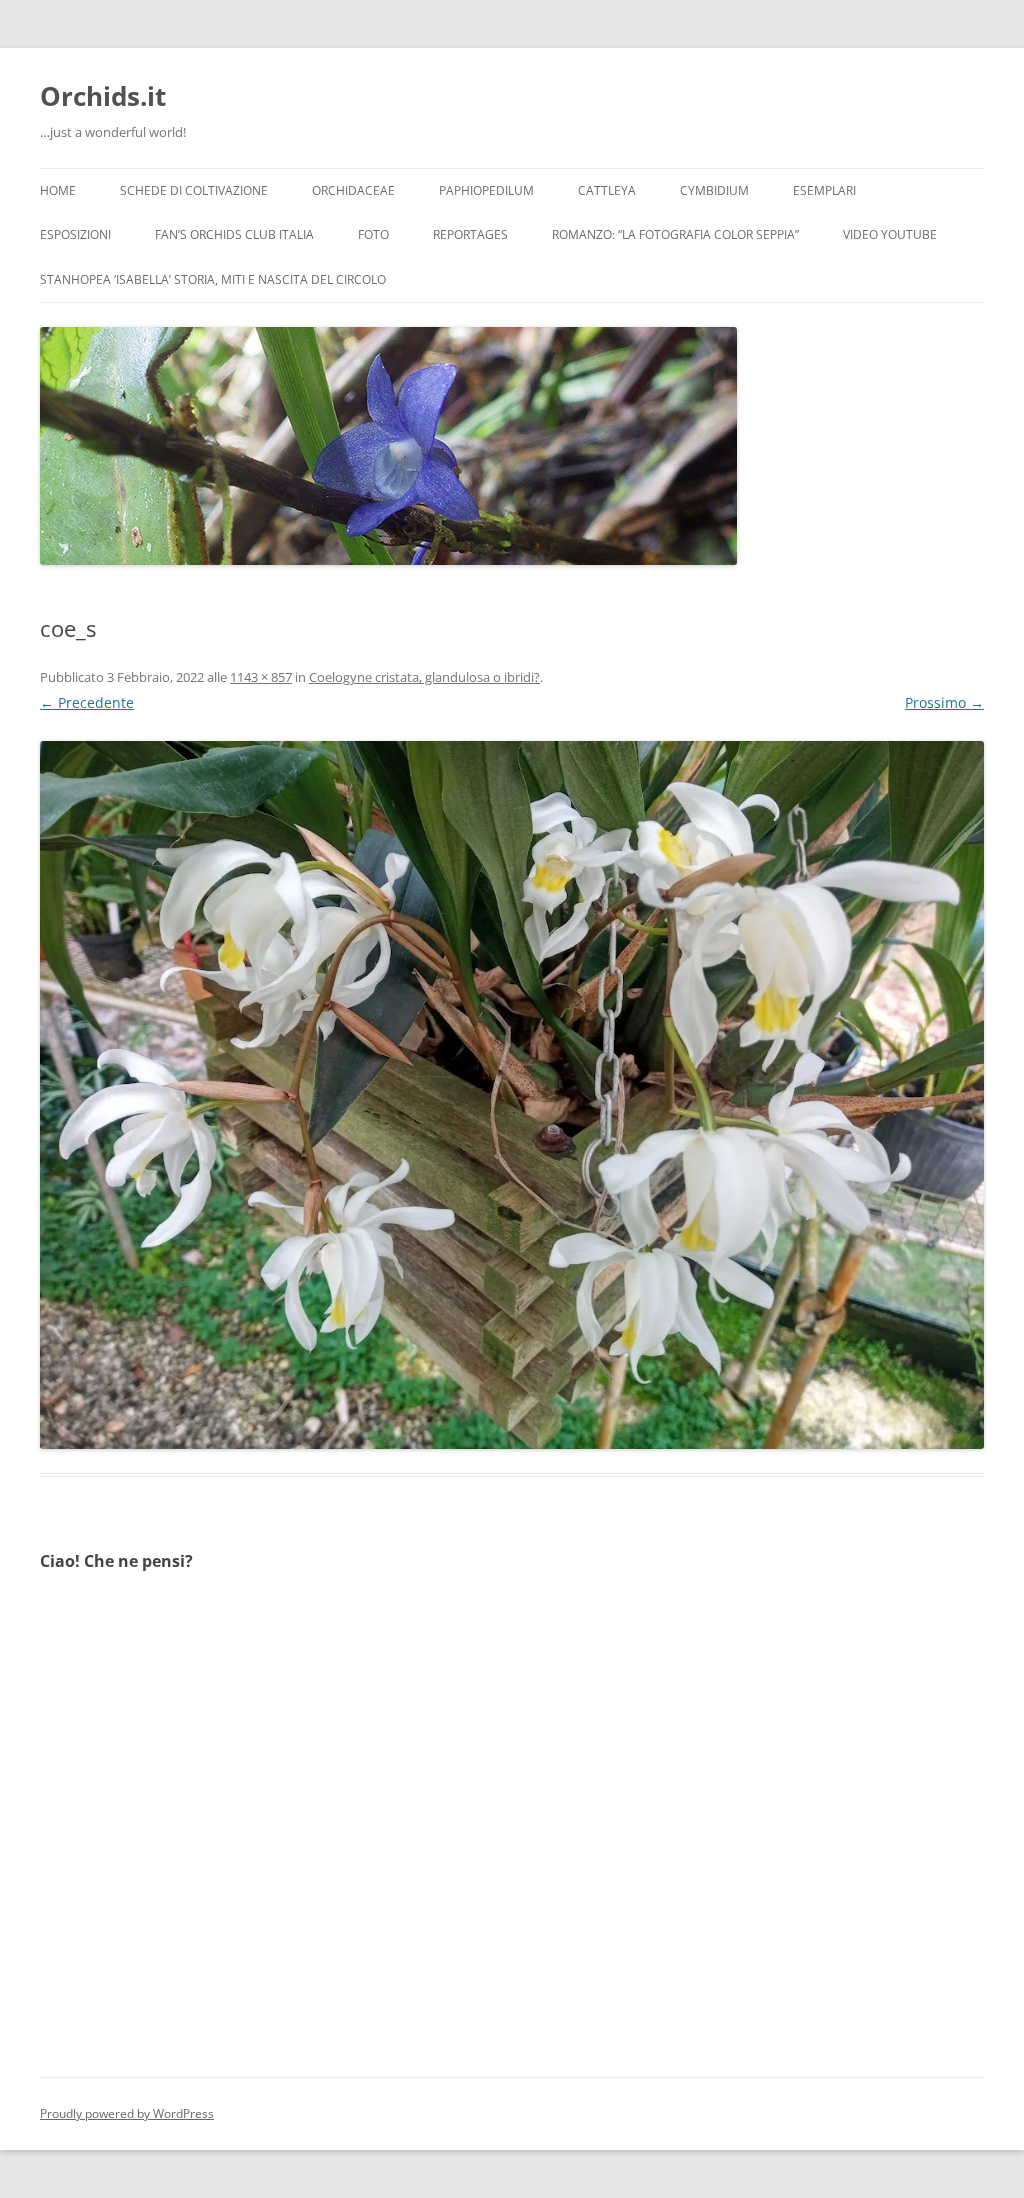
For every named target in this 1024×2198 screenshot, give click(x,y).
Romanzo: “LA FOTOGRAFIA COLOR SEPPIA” (675, 234)
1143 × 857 (261, 677)
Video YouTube (890, 234)
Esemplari (824, 190)
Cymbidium (714, 190)
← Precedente (87, 702)
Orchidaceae (353, 190)
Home (58, 190)
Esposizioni (75, 234)
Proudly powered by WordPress (127, 2113)
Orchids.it (103, 96)
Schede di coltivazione (194, 190)
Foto (373, 234)
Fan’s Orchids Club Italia (234, 234)
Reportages (470, 234)
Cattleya (607, 190)
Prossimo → (944, 702)
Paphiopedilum (486, 190)
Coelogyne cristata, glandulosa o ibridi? (424, 677)
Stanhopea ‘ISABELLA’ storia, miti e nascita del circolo (213, 279)
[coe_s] (512, 1095)
